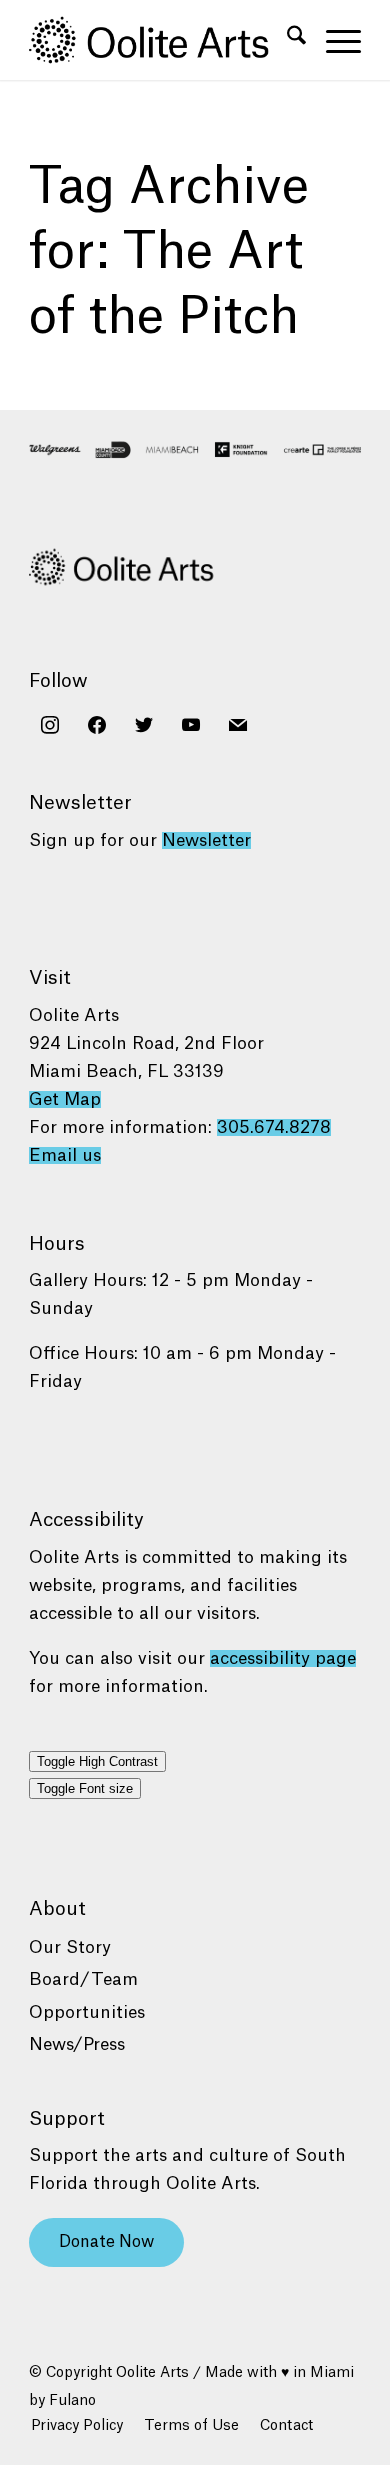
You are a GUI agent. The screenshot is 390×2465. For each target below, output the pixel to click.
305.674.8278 (274, 1127)
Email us (65, 1155)
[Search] (286, 40)
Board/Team (83, 1979)
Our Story (70, 1947)
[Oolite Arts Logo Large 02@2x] (161, 40)
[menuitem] (286, 40)
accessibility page (283, 1658)
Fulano (72, 2401)
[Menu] (333, 40)
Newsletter (206, 840)
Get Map (65, 1099)
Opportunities (87, 2012)
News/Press (77, 2044)
